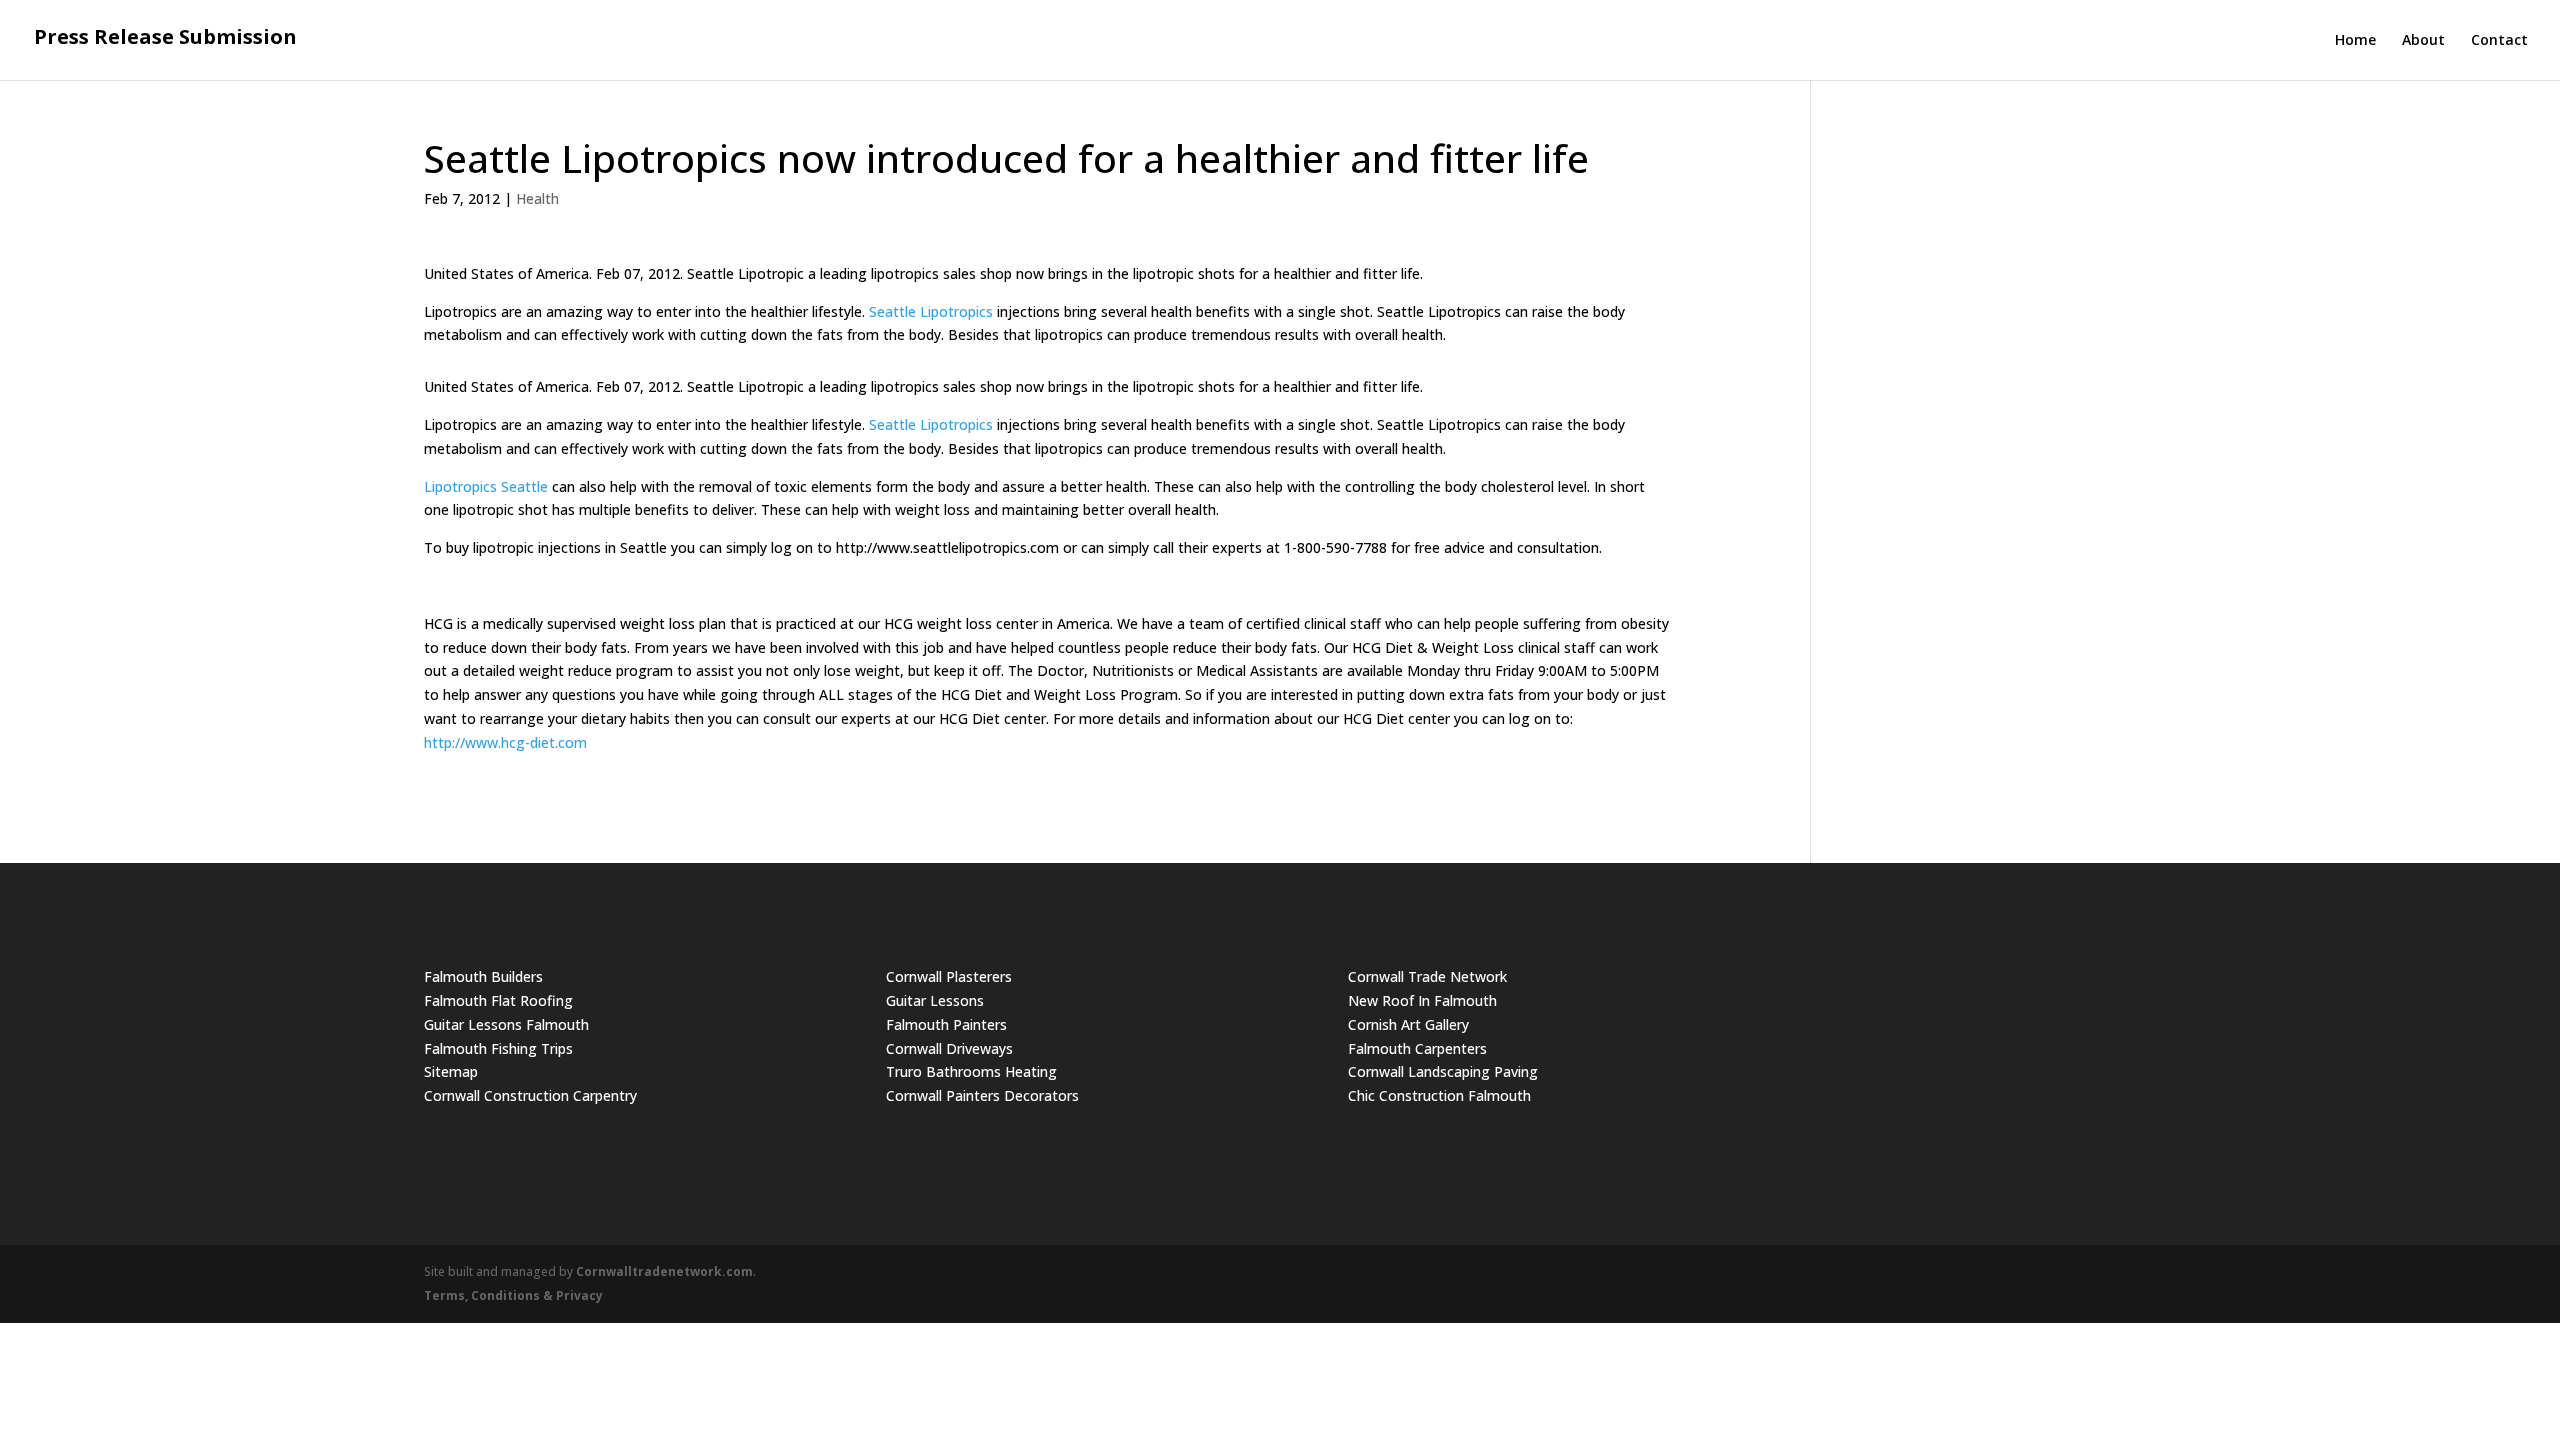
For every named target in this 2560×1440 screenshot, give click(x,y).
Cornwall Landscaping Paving (1443, 1071)
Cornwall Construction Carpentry (530, 1095)
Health (537, 198)
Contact (2499, 41)
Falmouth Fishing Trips (498, 1048)
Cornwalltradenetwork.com (664, 1271)
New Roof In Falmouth (1422, 1000)
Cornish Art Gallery (1408, 1024)
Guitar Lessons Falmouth (506, 1024)
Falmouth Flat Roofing (498, 1000)
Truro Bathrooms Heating (971, 1071)
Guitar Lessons (935, 1000)
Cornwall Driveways (949, 1048)
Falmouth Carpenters (1417, 1048)
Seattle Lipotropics (931, 311)
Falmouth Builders (483, 976)
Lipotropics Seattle (486, 486)
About (2423, 41)
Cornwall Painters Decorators (982, 1095)
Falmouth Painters (946, 1024)
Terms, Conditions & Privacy (513, 1295)
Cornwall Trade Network (1427, 976)
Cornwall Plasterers (949, 976)
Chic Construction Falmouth (1439, 1095)
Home (2355, 41)
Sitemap (451, 1071)
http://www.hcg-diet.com (505, 742)
